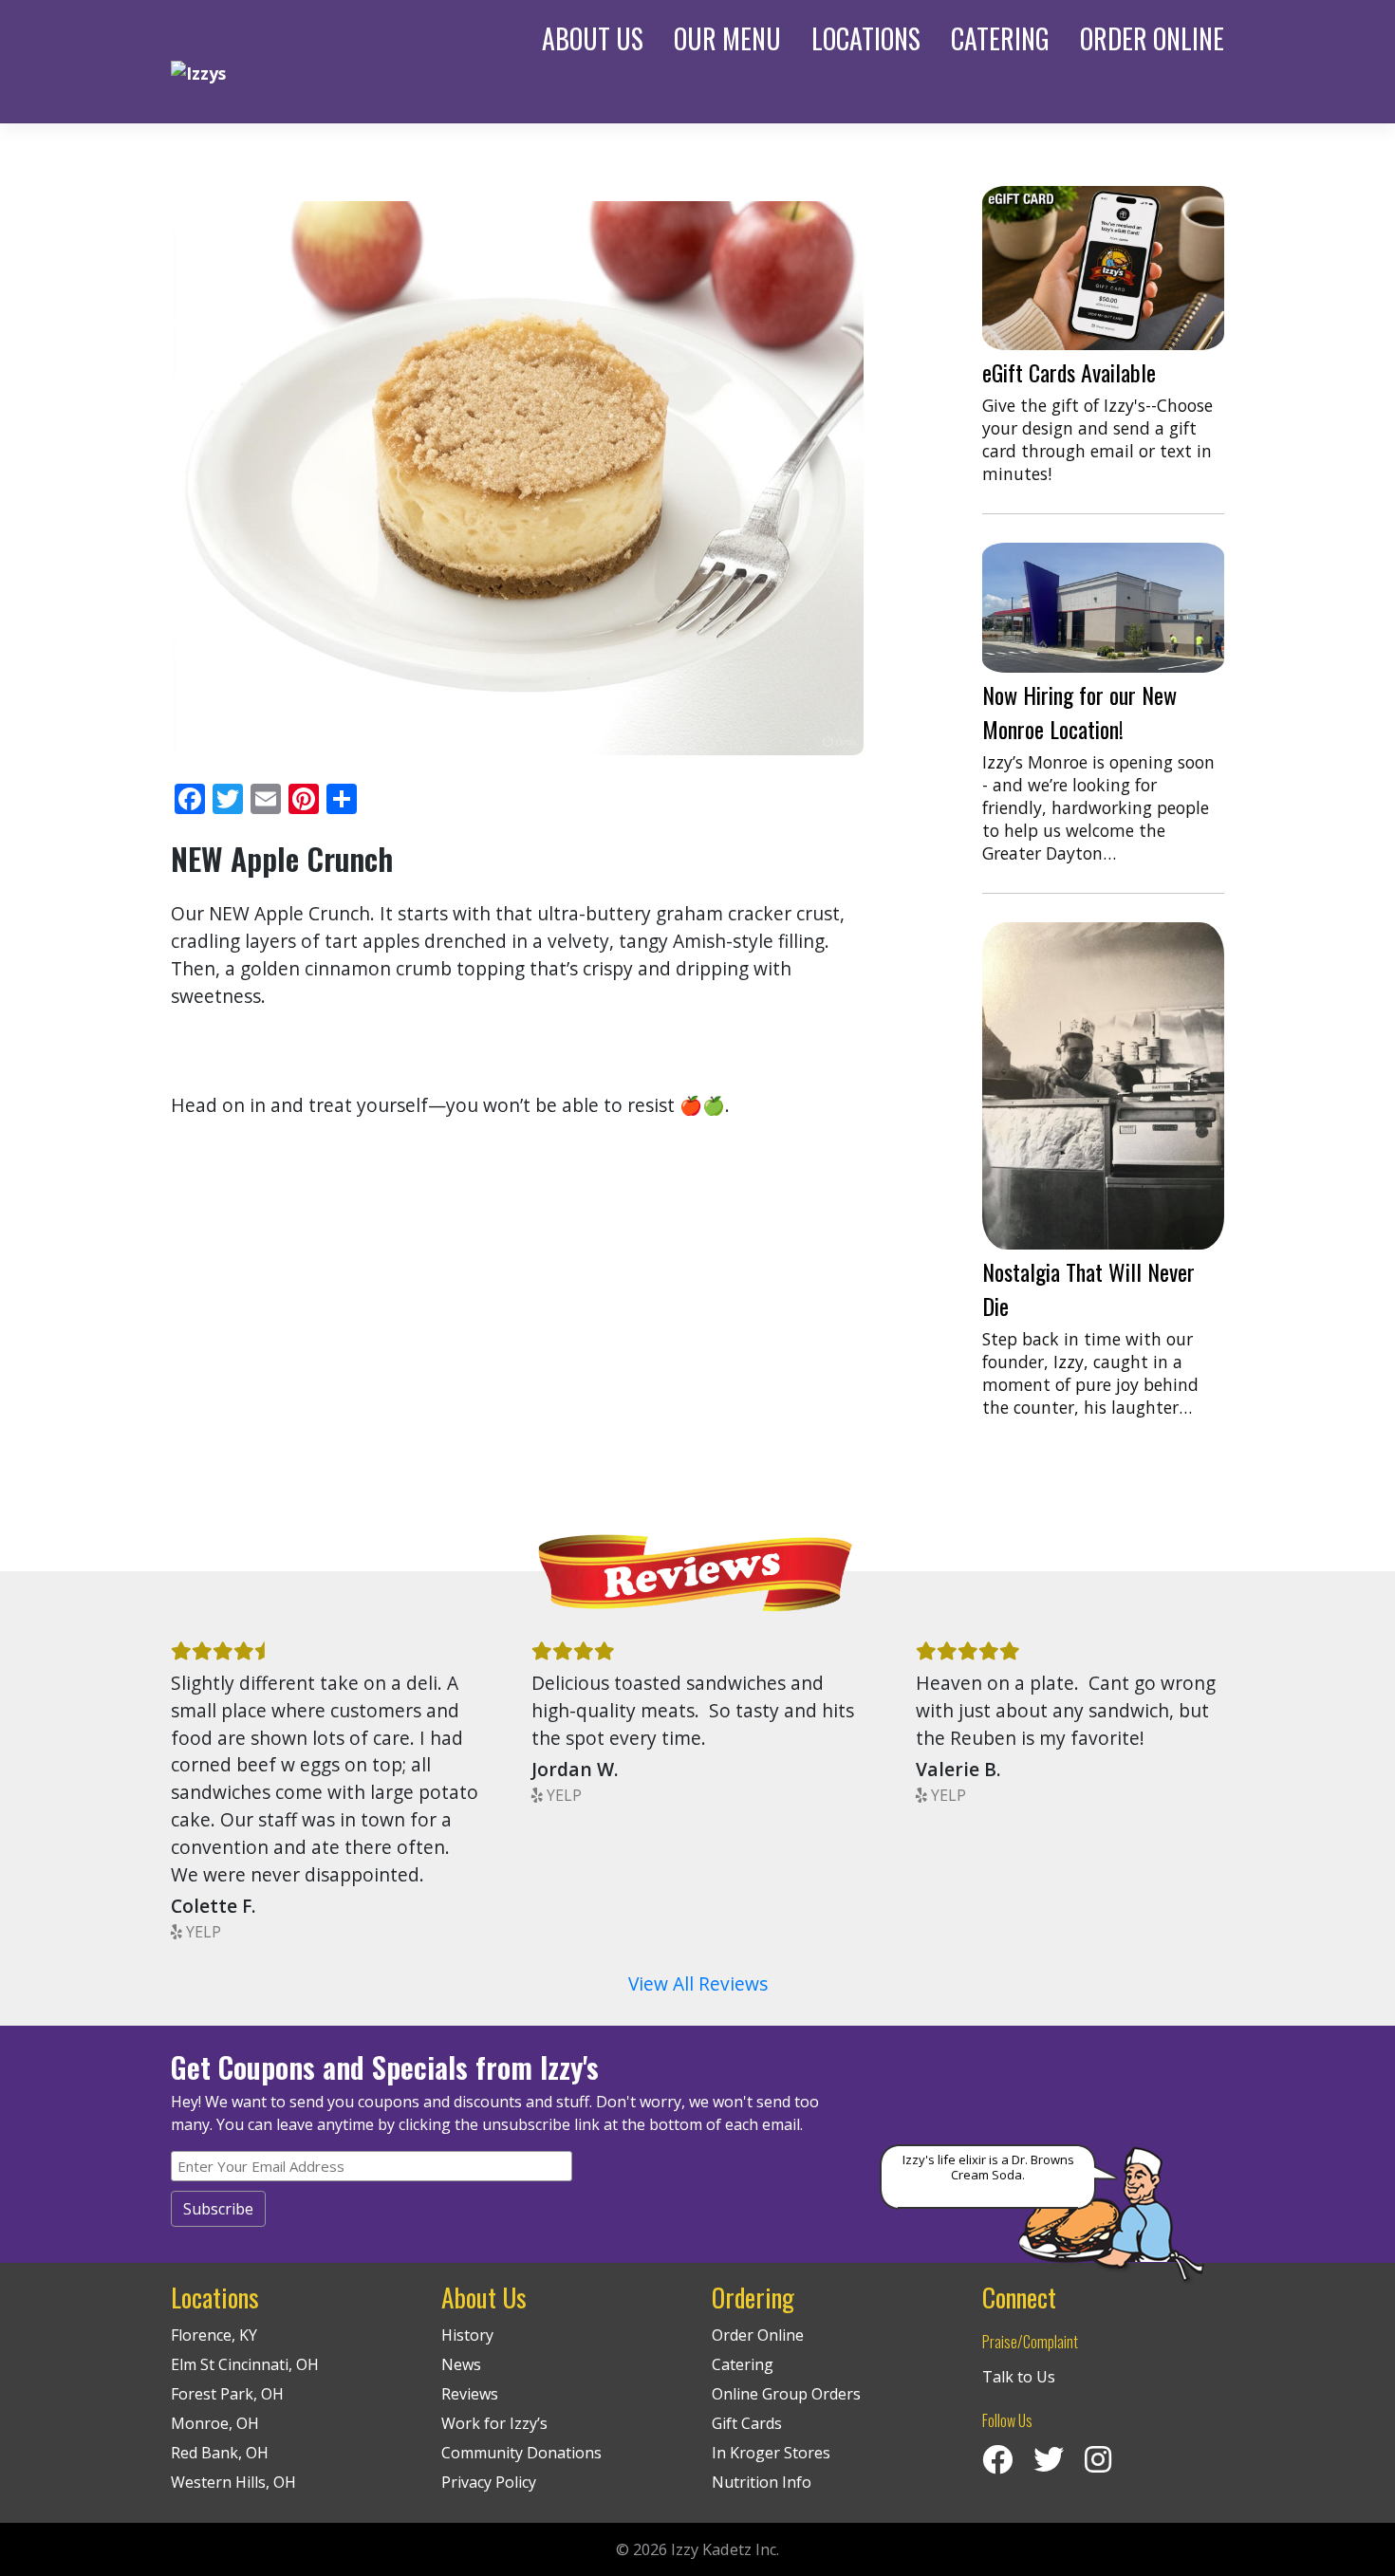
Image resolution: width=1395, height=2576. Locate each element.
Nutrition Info (762, 2482)
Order (1152, 38)
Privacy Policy (489, 2482)
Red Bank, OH (220, 2453)
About (593, 38)
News (461, 2364)
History (467, 2335)
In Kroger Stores (771, 2453)
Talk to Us (1019, 2377)
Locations (866, 38)
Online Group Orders (786, 2394)
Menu (727, 38)
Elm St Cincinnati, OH (245, 2364)
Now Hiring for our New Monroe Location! (1079, 712)
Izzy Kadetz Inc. (725, 2549)
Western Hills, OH (233, 2482)
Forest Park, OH (227, 2394)
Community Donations (521, 2453)
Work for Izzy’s (494, 2423)
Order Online (758, 2335)
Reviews (470, 2394)
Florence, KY (214, 2335)
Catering (1000, 38)
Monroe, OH (215, 2423)
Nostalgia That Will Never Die (1088, 1288)
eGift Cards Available (1069, 372)
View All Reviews (698, 1983)
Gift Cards (747, 2423)
